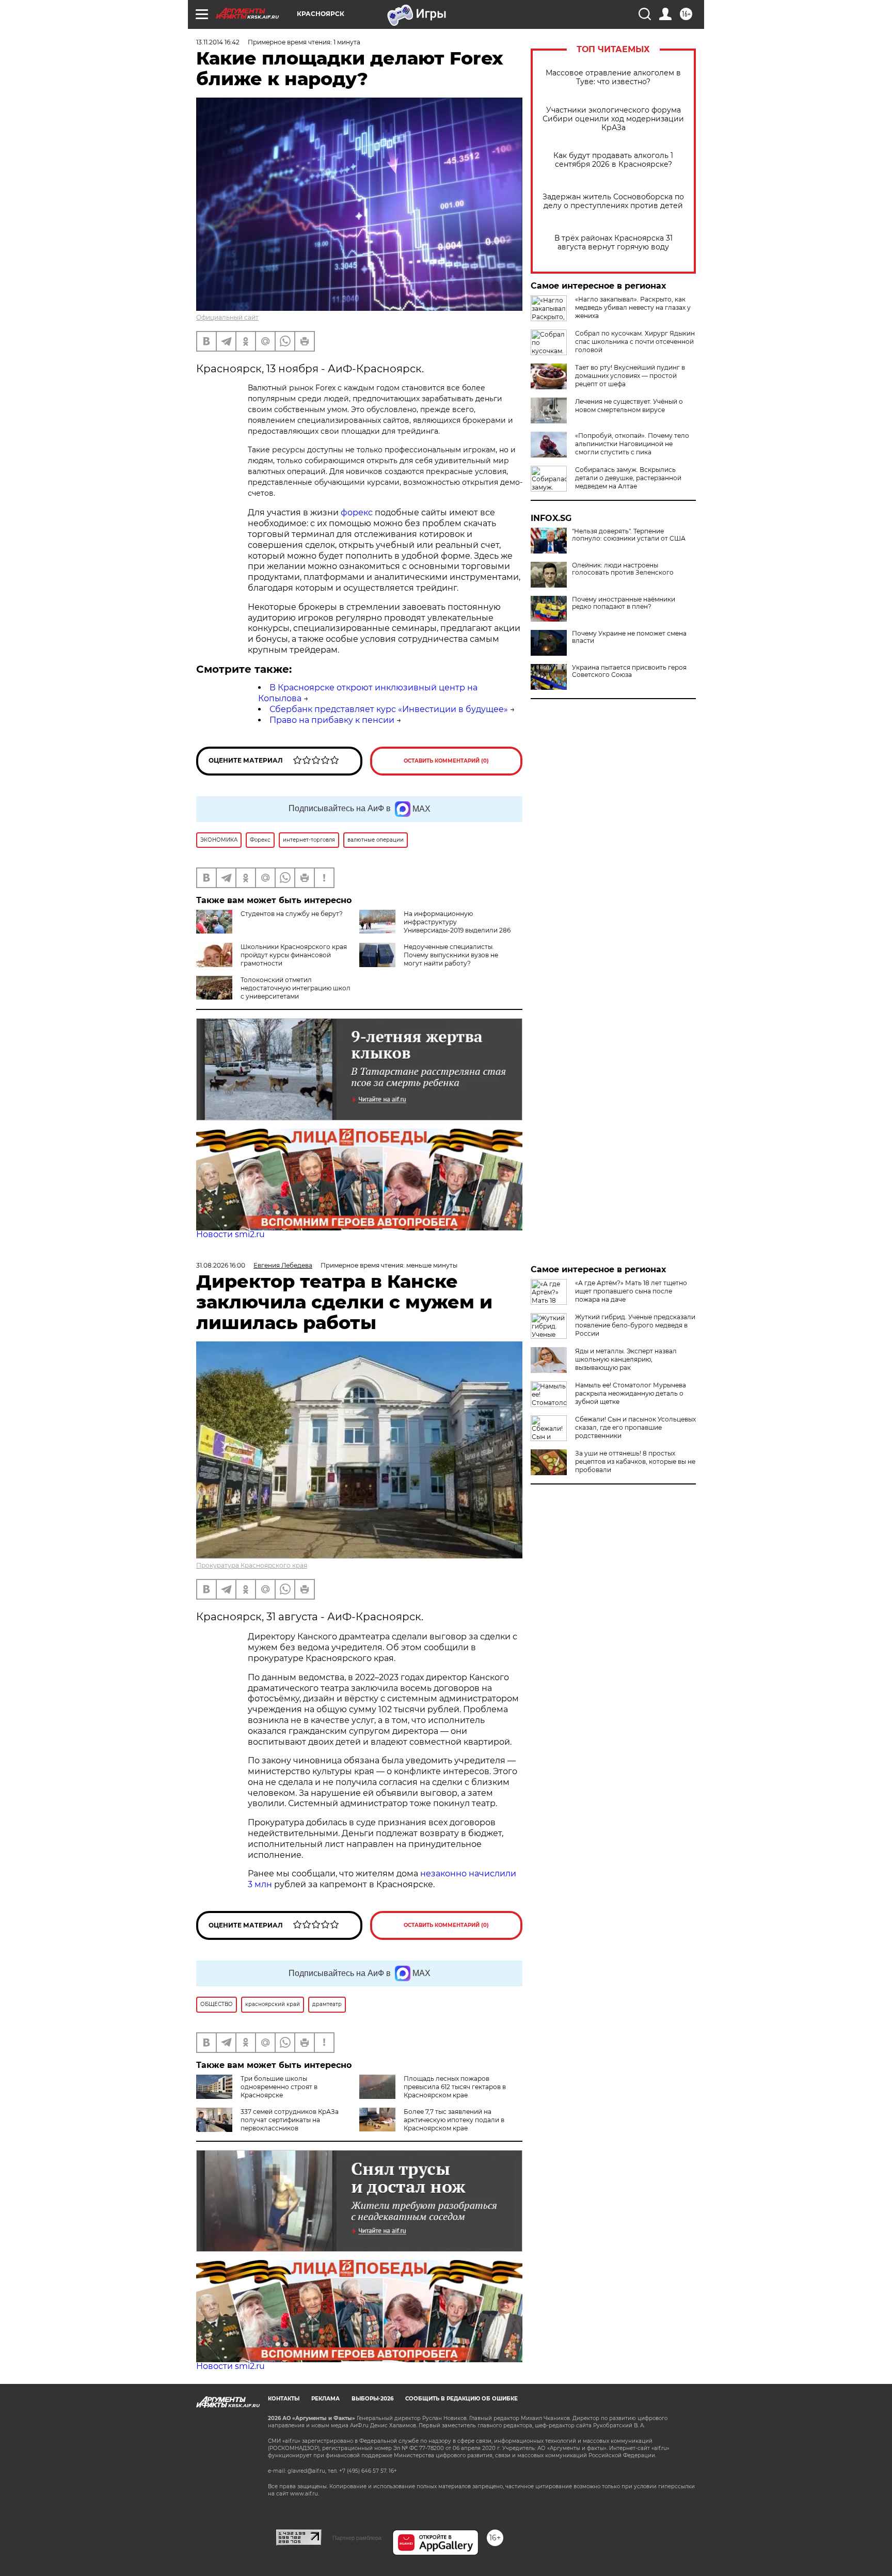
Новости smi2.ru (230, 1234)
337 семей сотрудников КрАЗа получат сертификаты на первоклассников (290, 2120)
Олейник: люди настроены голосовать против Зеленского (623, 569)
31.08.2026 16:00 (221, 1265)
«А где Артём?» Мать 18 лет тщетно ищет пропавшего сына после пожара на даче (631, 1291)
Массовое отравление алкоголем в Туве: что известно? (613, 77)
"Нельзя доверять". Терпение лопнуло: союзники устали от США (629, 535)
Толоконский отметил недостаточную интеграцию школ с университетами (296, 988)
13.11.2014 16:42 (218, 42)
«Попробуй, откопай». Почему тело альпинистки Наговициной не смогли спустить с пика (632, 444)
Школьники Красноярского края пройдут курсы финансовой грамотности (294, 955)
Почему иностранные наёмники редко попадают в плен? (624, 603)
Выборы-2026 (372, 2399)
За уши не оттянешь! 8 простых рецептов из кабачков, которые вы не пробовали (635, 1461)
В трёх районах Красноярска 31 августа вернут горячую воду (614, 243)
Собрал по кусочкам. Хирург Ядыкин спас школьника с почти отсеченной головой (635, 342)
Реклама (325, 2399)
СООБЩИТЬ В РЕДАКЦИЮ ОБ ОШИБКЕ (461, 2399)
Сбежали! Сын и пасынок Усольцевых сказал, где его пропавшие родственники (635, 1427)
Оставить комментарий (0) (446, 761)
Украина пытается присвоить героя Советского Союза (629, 671)
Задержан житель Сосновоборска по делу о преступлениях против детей (613, 201)
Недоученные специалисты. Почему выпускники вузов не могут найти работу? (451, 955)
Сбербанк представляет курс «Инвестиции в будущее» (389, 709)
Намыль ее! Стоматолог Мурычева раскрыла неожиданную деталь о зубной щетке (631, 1393)
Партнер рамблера (357, 2538)
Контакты (284, 2399)
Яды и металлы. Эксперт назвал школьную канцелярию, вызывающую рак (626, 1359)
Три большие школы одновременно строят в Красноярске (279, 2087)
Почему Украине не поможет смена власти (629, 637)
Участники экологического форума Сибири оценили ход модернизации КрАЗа (613, 119)
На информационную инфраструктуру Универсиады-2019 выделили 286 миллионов (435, 926)
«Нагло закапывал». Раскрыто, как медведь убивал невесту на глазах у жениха (633, 307)
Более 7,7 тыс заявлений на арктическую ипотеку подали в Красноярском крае (454, 2120)
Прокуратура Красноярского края (252, 1565)
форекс (357, 512)
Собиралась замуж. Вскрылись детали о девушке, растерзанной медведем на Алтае (628, 478)
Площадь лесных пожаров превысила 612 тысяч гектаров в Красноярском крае (455, 2087)
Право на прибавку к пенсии (332, 720)
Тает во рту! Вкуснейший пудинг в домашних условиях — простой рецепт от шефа (630, 376)
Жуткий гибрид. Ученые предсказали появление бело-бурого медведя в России (635, 1325)
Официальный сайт (227, 317)
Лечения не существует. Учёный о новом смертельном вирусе (629, 406)
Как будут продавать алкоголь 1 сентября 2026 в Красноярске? (613, 160)
